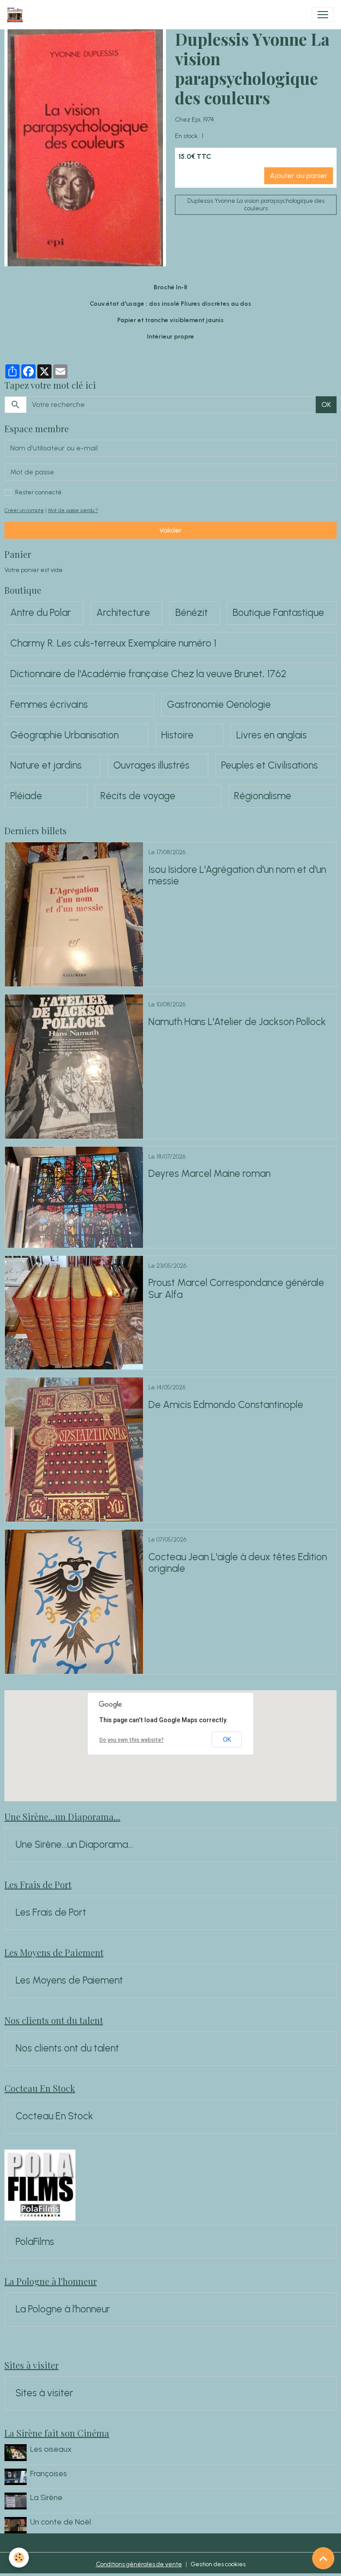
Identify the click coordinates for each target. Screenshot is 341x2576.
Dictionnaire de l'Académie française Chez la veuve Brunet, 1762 (148, 674)
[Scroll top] (323, 2558)
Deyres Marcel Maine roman (209, 1174)
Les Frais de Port (51, 1913)
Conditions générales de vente (139, 2564)
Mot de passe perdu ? (73, 510)
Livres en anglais (272, 735)
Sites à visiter (44, 2393)
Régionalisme (263, 796)
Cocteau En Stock (54, 2116)
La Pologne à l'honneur (63, 2309)
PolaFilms (35, 2242)
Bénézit (192, 613)
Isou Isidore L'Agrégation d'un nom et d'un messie (237, 876)
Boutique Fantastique (278, 613)
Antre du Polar (41, 613)
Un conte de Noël (61, 2522)
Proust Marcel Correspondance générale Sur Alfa (236, 1289)
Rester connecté (38, 492)
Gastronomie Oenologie (219, 705)
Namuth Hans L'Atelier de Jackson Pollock (237, 1022)
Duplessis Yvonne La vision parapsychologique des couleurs (256, 205)
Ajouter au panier (299, 176)
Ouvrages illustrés (151, 765)
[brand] (17, 15)
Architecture (123, 613)
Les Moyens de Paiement (69, 1980)
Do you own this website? (132, 1740)
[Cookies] (19, 2558)
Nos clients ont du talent (67, 2048)
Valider (171, 530)
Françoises (49, 2473)
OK (326, 404)
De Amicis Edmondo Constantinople (226, 1405)
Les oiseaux (51, 2449)
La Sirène (46, 2497)
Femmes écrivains (49, 705)
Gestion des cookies (218, 2564)
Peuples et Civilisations (270, 765)
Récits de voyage (138, 796)
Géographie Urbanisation (64, 735)
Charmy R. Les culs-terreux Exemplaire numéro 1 (113, 643)
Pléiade (26, 796)
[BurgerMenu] (323, 15)
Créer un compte (24, 510)
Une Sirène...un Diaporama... (74, 1845)
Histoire (177, 735)
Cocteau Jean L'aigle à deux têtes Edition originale (238, 1563)
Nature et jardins (46, 765)
